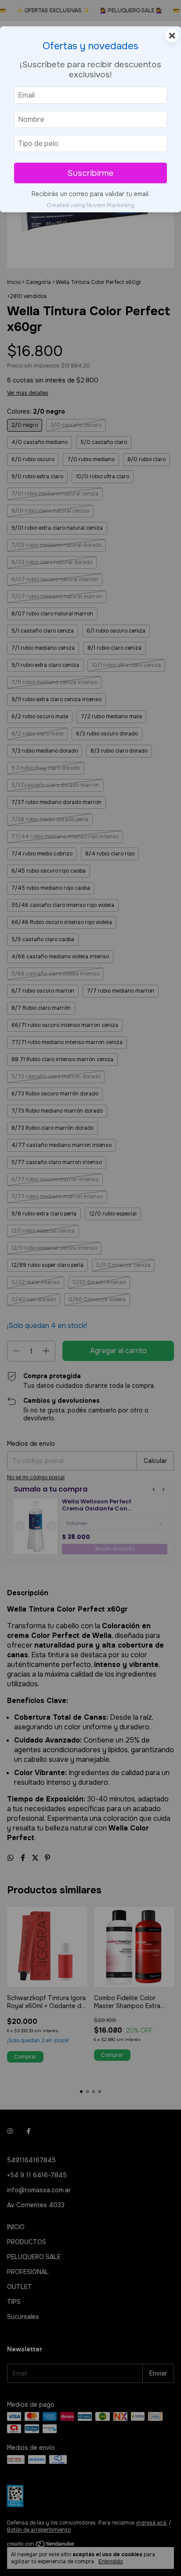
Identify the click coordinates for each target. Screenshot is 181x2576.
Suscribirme (90, 173)
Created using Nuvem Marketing (90, 205)
